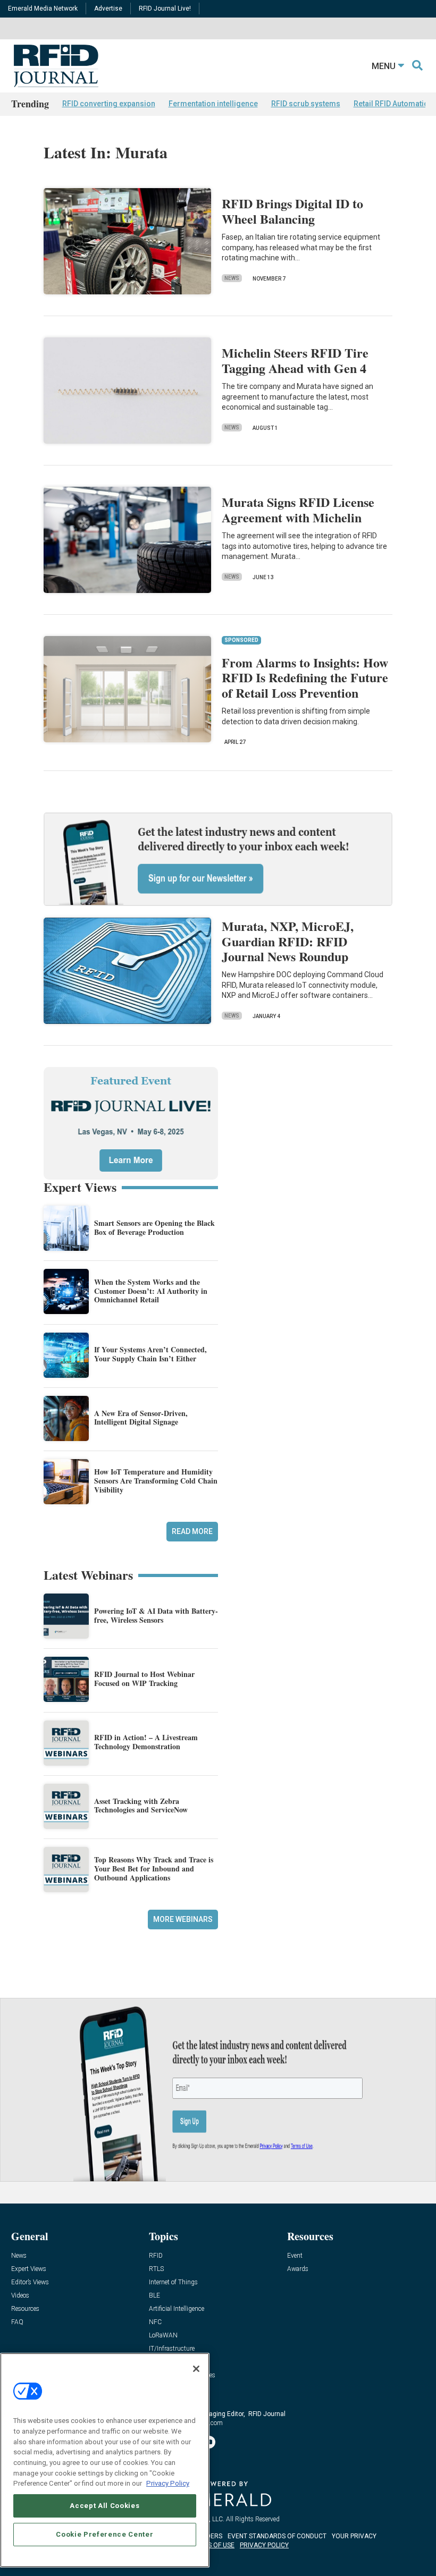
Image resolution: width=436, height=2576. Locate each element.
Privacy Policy (168, 2483)
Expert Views (29, 2269)
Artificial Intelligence (177, 2309)
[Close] (196, 2369)
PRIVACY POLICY (264, 2545)
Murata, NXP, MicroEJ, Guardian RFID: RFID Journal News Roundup (288, 941)
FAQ (17, 2322)
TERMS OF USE (213, 2545)
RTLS (156, 2269)
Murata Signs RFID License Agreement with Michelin (298, 510)
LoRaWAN (163, 2336)
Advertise (108, 9)
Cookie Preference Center (104, 2534)
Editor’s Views (30, 2282)
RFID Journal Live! (165, 9)
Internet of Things (173, 2282)
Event (295, 2256)
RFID (156, 2256)
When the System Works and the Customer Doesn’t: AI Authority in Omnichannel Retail (151, 1291)
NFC (155, 2322)
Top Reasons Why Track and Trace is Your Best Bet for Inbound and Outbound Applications (154, 1869)
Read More (192, 1531)
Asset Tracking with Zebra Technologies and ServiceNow (141, 1806)
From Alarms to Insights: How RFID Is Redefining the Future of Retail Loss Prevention (305, 678)
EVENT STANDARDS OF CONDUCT (277, 2536)
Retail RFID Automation (393, 104)
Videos (20, 2296)
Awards (298, 2269)
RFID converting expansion (109, 104)
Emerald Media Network (43, 9)
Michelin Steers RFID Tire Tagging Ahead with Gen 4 (295, 360)
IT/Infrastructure (172, 2349)
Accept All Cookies (104, 2506)
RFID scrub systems (306, 104)
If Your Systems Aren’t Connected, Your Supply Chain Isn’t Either (150, 1354)
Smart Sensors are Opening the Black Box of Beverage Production (154, 1227)
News (232, 278)
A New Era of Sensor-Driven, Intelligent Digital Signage (141, 1418)
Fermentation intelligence (213, 104)
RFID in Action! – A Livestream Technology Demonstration (146, 1742)
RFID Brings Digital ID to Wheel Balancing (292, 211)
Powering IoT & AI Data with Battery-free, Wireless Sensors (156, 1615)
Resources (25, 2309)
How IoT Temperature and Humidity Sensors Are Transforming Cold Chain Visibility (156, 1481)
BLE (154, 2296)
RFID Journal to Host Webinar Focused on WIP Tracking (144, 1679)
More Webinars (183, 1919)
